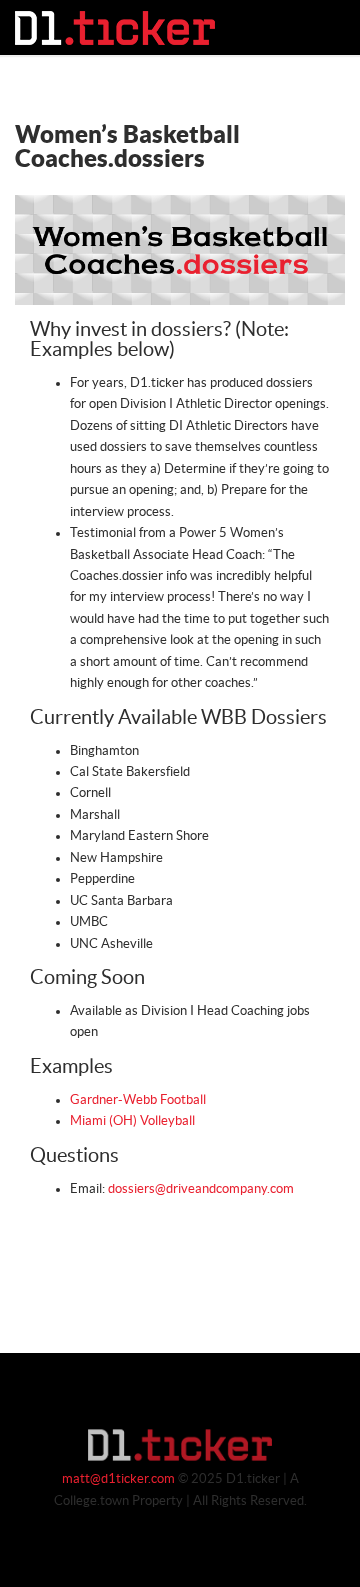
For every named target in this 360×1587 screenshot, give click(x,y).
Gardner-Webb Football (138, 1100)
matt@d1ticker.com (118, 1479)
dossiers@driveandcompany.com (201, 1189)
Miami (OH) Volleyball (132, 1121)
